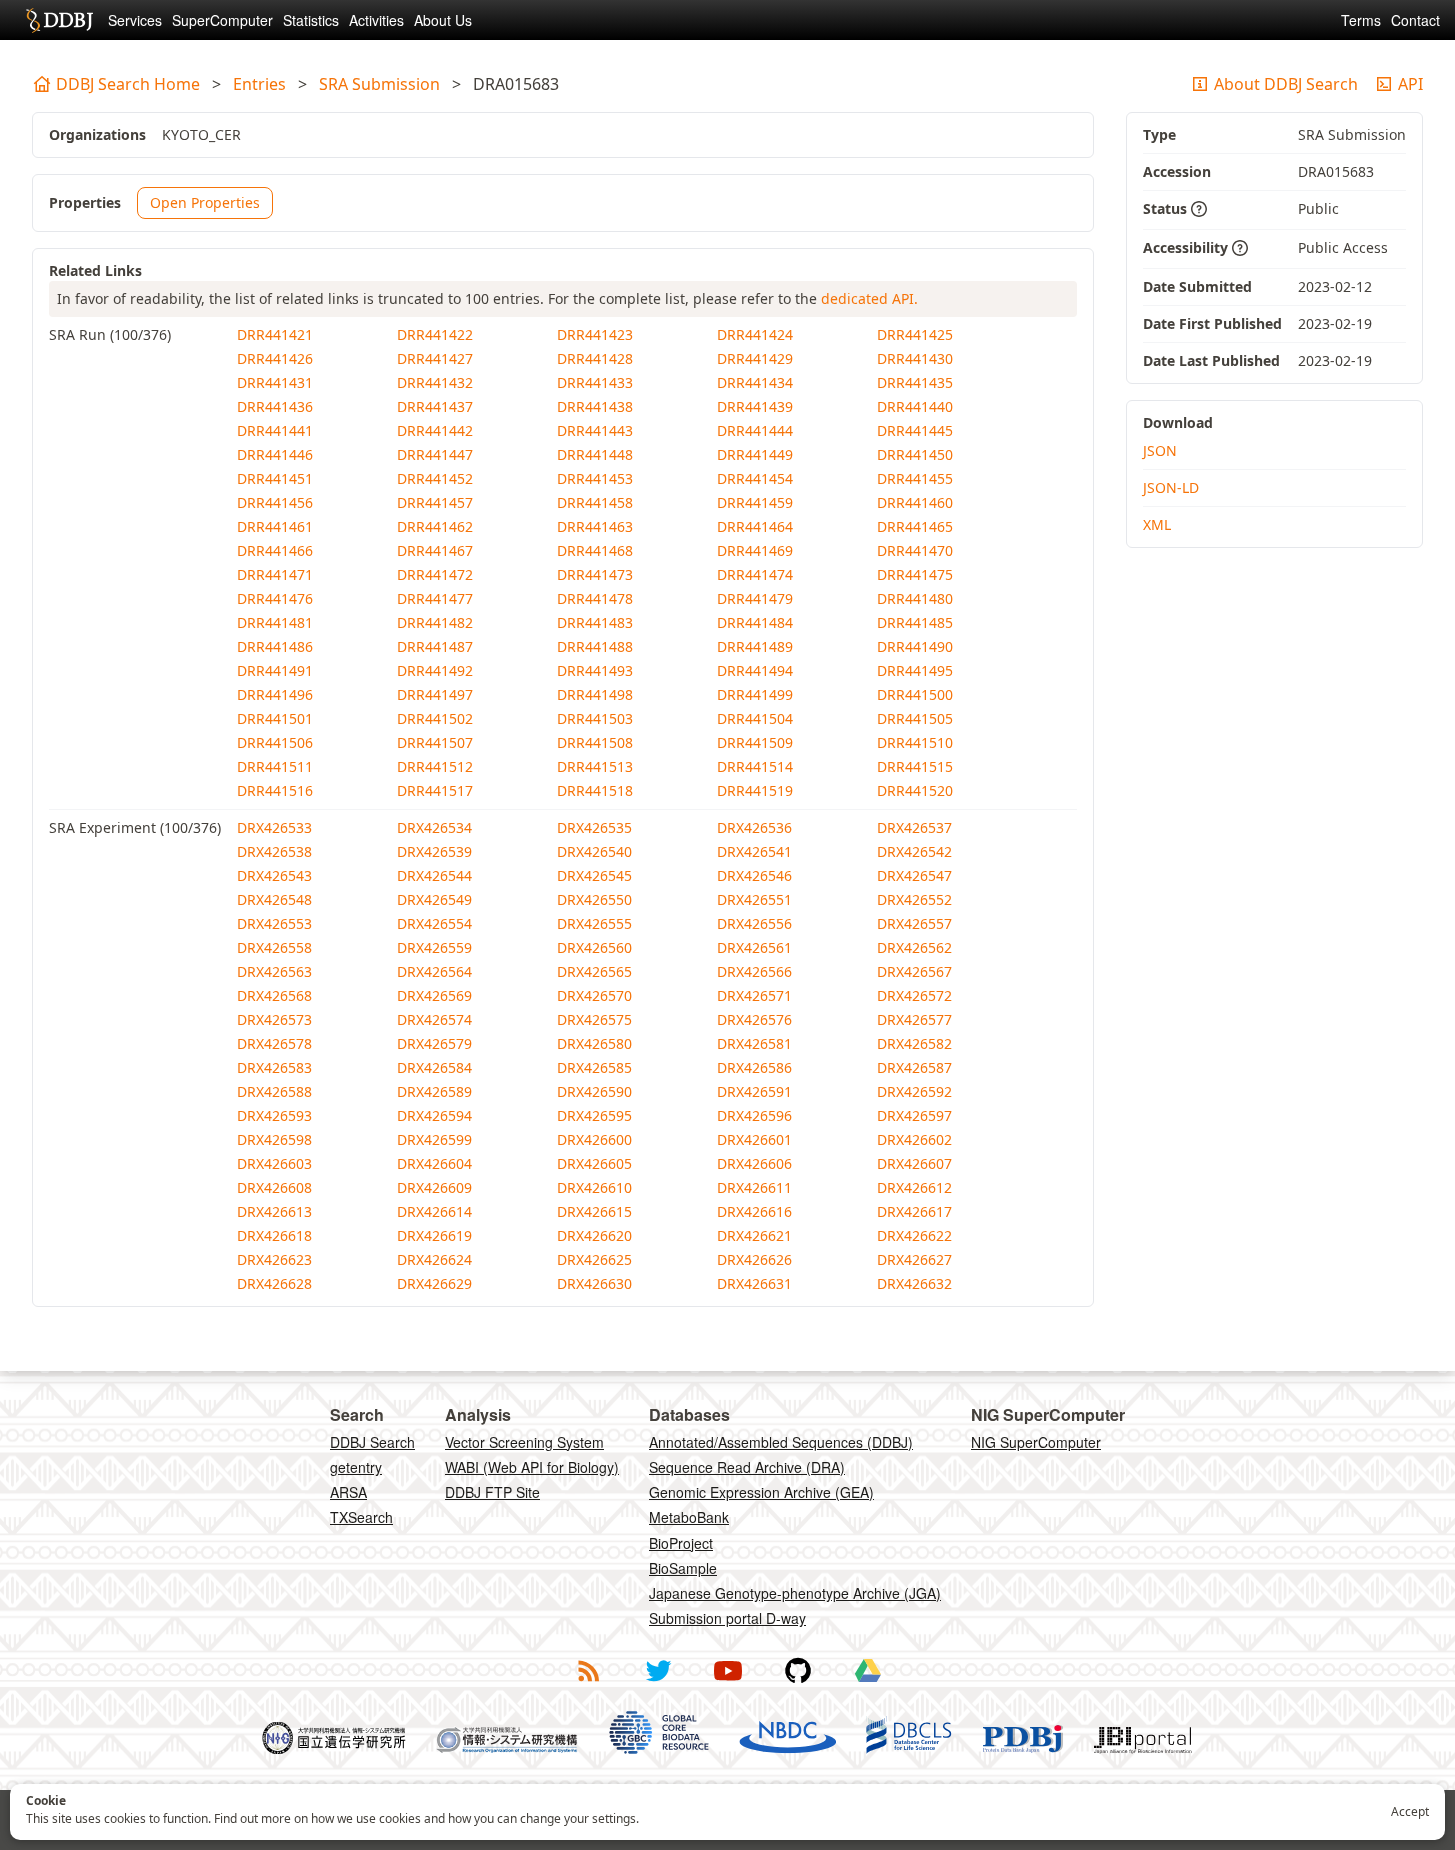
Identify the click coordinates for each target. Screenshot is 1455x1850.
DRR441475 (915, 574)
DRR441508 (595, 742)
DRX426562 (914, 947)
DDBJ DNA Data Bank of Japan (59, 20)
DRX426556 (754, 923)
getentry (356, 1467)
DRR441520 (915, 790)
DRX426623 (274, 1259)
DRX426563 (274, 971)
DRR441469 (755, 550)
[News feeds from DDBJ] (588, 1671)
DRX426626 (754, 1259)
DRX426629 (434, 1283)
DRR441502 (435, 718)
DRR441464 (755, 526)
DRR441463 (595, 526)
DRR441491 (275, 670)
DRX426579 (434, 1043)
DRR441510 (915, 742)
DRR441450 (915, 454)
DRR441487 (435, 646)
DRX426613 (274, 1211)
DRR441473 (595, 574)
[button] (1199, 210)
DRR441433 (595, 382)
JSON (1160, 450)
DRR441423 (595, 334)
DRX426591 (754, 1091)
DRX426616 (754, 1211)
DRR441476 (275, 598)
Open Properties (205, 202)
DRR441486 (275, 646)
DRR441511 (275, 766)
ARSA (348, 1492)
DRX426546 (754, 875)
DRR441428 (595, 358)
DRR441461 (275, 526)
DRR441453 (595, 478)
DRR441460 (915, 502)
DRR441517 (435, 790)
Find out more (252, 1818)
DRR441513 (595, 766)
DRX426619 (434, 1235)
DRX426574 (434, 1019)
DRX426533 (274, 827)
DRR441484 (755, 622)
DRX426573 (274, 1019)
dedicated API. (869, 298)
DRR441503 (595, 718)
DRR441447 (435, 454)
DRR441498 (595, 694)
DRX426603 (274, 1163)
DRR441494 (755, 670)
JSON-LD (1171, 487)
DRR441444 (755, 430)
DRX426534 (434, 827)
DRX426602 (914, 1139)
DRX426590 (594, 1091)
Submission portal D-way (727, 1618)
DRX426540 (594, 851)
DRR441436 (275, 406)
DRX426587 (914, 1067)
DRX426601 (754, 1139)
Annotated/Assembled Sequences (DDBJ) (781, 1442)
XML (1157, 524)
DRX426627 (914, 1259)
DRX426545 (594, 875)
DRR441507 (435, 742)
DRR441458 (595, 502)
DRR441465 (915, 526)
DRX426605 (594, 1163)
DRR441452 (435, 478)
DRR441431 (275, 382)
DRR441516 (275, 790)
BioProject (681, 1543)
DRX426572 (914, 995)
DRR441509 (755, 742)
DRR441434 (755, 382)
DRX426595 (594, 1115)
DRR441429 (755, 358)
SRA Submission (379, 84)
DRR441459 (755, 502)
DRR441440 (915, 406)
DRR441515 (915, 766)
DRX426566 (754, 971)
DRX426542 (914, 851)
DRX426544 (434, 875)
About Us (443, 20)
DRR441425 (915, 334)
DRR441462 (435, 526)
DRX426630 (594, 1283)
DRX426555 (594, 923)
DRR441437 (435, 406)
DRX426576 (754, 1019)
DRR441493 (595, 670)
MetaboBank (689, 1517)
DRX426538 (274, 851)
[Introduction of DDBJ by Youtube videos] (728, 1671)
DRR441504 (755, 718)
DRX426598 (274, 1139)
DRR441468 (595, 550)
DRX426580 (594, 1043)
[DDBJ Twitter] (658, 1671)
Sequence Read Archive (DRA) (747, 1467)
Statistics (311, 20)
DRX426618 (274, 1235)
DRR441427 (435, 358)
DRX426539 (434, 851)
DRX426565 (594, 971)
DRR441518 (595, 790)
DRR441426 (275, 358)
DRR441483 (595, 622)
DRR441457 (435, 502)
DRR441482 (435, 622)
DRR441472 (435, 574)
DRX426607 (914, 1163)
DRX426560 (594, 947)
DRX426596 (754, 1115)
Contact (1415, 20)
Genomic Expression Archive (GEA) (761, 1492)
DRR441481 (275, 622)
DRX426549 (434, 899)
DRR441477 (435, 598)
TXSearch (361, 1517)
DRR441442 (435, 430)
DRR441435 (915, 382)
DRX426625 (594, 1259)
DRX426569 (434, 995)
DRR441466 (275, 550)
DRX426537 (914, 827)
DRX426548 (274, 899)
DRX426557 (914, 923)
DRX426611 (754, 1187)
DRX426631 (754, 1283)
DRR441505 (915, 718)
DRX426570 (594, 995)
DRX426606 (754, 1163)
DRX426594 (434, 1115)
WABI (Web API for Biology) (532, 1467)
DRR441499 (755, 694)
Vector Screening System (524, 1442)
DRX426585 (594, 1067)
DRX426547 (914, 875)
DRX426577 (914, 1019)
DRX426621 (754, 1235)
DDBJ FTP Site (492, 1492)
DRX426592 (914, 1091)
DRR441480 (915, 598)
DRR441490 (915, 646)
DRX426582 (914, 1043)
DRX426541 (754, 851)
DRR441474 (755, 574)
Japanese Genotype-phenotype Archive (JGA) (795, 1593)
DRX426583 (274, 1067)
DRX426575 (594, 1019)
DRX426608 (274, 1187)
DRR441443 (595, 430)
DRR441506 (275, 742)
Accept (1410, 1811)
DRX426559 (434, 947)
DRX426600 (594, 1139)
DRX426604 (434, 1163)
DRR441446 (275, 454)
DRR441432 (435, 382)
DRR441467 (435, 550)
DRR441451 (275, 478)
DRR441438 (595, 406)
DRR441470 (915, 550)
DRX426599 (434, 1139)
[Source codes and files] (798, 1671)
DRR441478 (595, 598)
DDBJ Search (372, 1442)
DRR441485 (915, 622)
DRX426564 (434, 971)
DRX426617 (914, 1211)
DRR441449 (755, 454)
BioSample (683, 1568)
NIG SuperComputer (1036, 1442)
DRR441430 (915, 358)
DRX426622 (914, 1235)
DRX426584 (434, 1067)
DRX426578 (274, 1043)
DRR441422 (435, 334)
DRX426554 (434, 923)
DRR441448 (595, 454)
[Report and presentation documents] (868, 1671)
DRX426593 (274, 1115)
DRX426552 (914, 899)
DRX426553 (274, 923)
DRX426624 (434, 1259)
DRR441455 (915, 478)
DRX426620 (594, 1235)
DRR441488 (595, 646)
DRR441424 (755, 334)
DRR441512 (435, 766)
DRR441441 (275, 430)
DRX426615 (594, 1211)
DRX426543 (274, 875)
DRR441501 (275, 718)
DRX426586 (754, 1067)
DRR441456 (275, 502)
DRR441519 (755, 790)
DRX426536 (754, 827)
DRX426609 (434, 1187)
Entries (259, 84)
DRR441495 (915, 670)
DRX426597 (914, 1115)
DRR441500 (915, 694)
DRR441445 (915, 430)
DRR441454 (755, 478)
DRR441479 (755, 598)
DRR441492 (435, 670)
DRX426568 (274, 995)
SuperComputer (222, 20)
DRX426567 (914, 971)
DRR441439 (755, 406)
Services (135, 20)
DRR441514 (755, 766)
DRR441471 (275, 574)
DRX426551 (754, 899)
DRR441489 (755, 646)
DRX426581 (754, 1043)
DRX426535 (594, 827)
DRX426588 (274, 1091)
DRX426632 (914, 1283)
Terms (1361, 20)
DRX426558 (274, 947)
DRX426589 (434, 1091)
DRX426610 (594, 1187)
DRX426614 (434, 1211)
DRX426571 (754, 995)
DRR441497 (435, 694)
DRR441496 (275, 694)
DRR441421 (275, 334)
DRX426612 (914, 1187)
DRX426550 (594, 899)
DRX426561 (754, 947)
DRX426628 (274, 1283)
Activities (376, 20)
